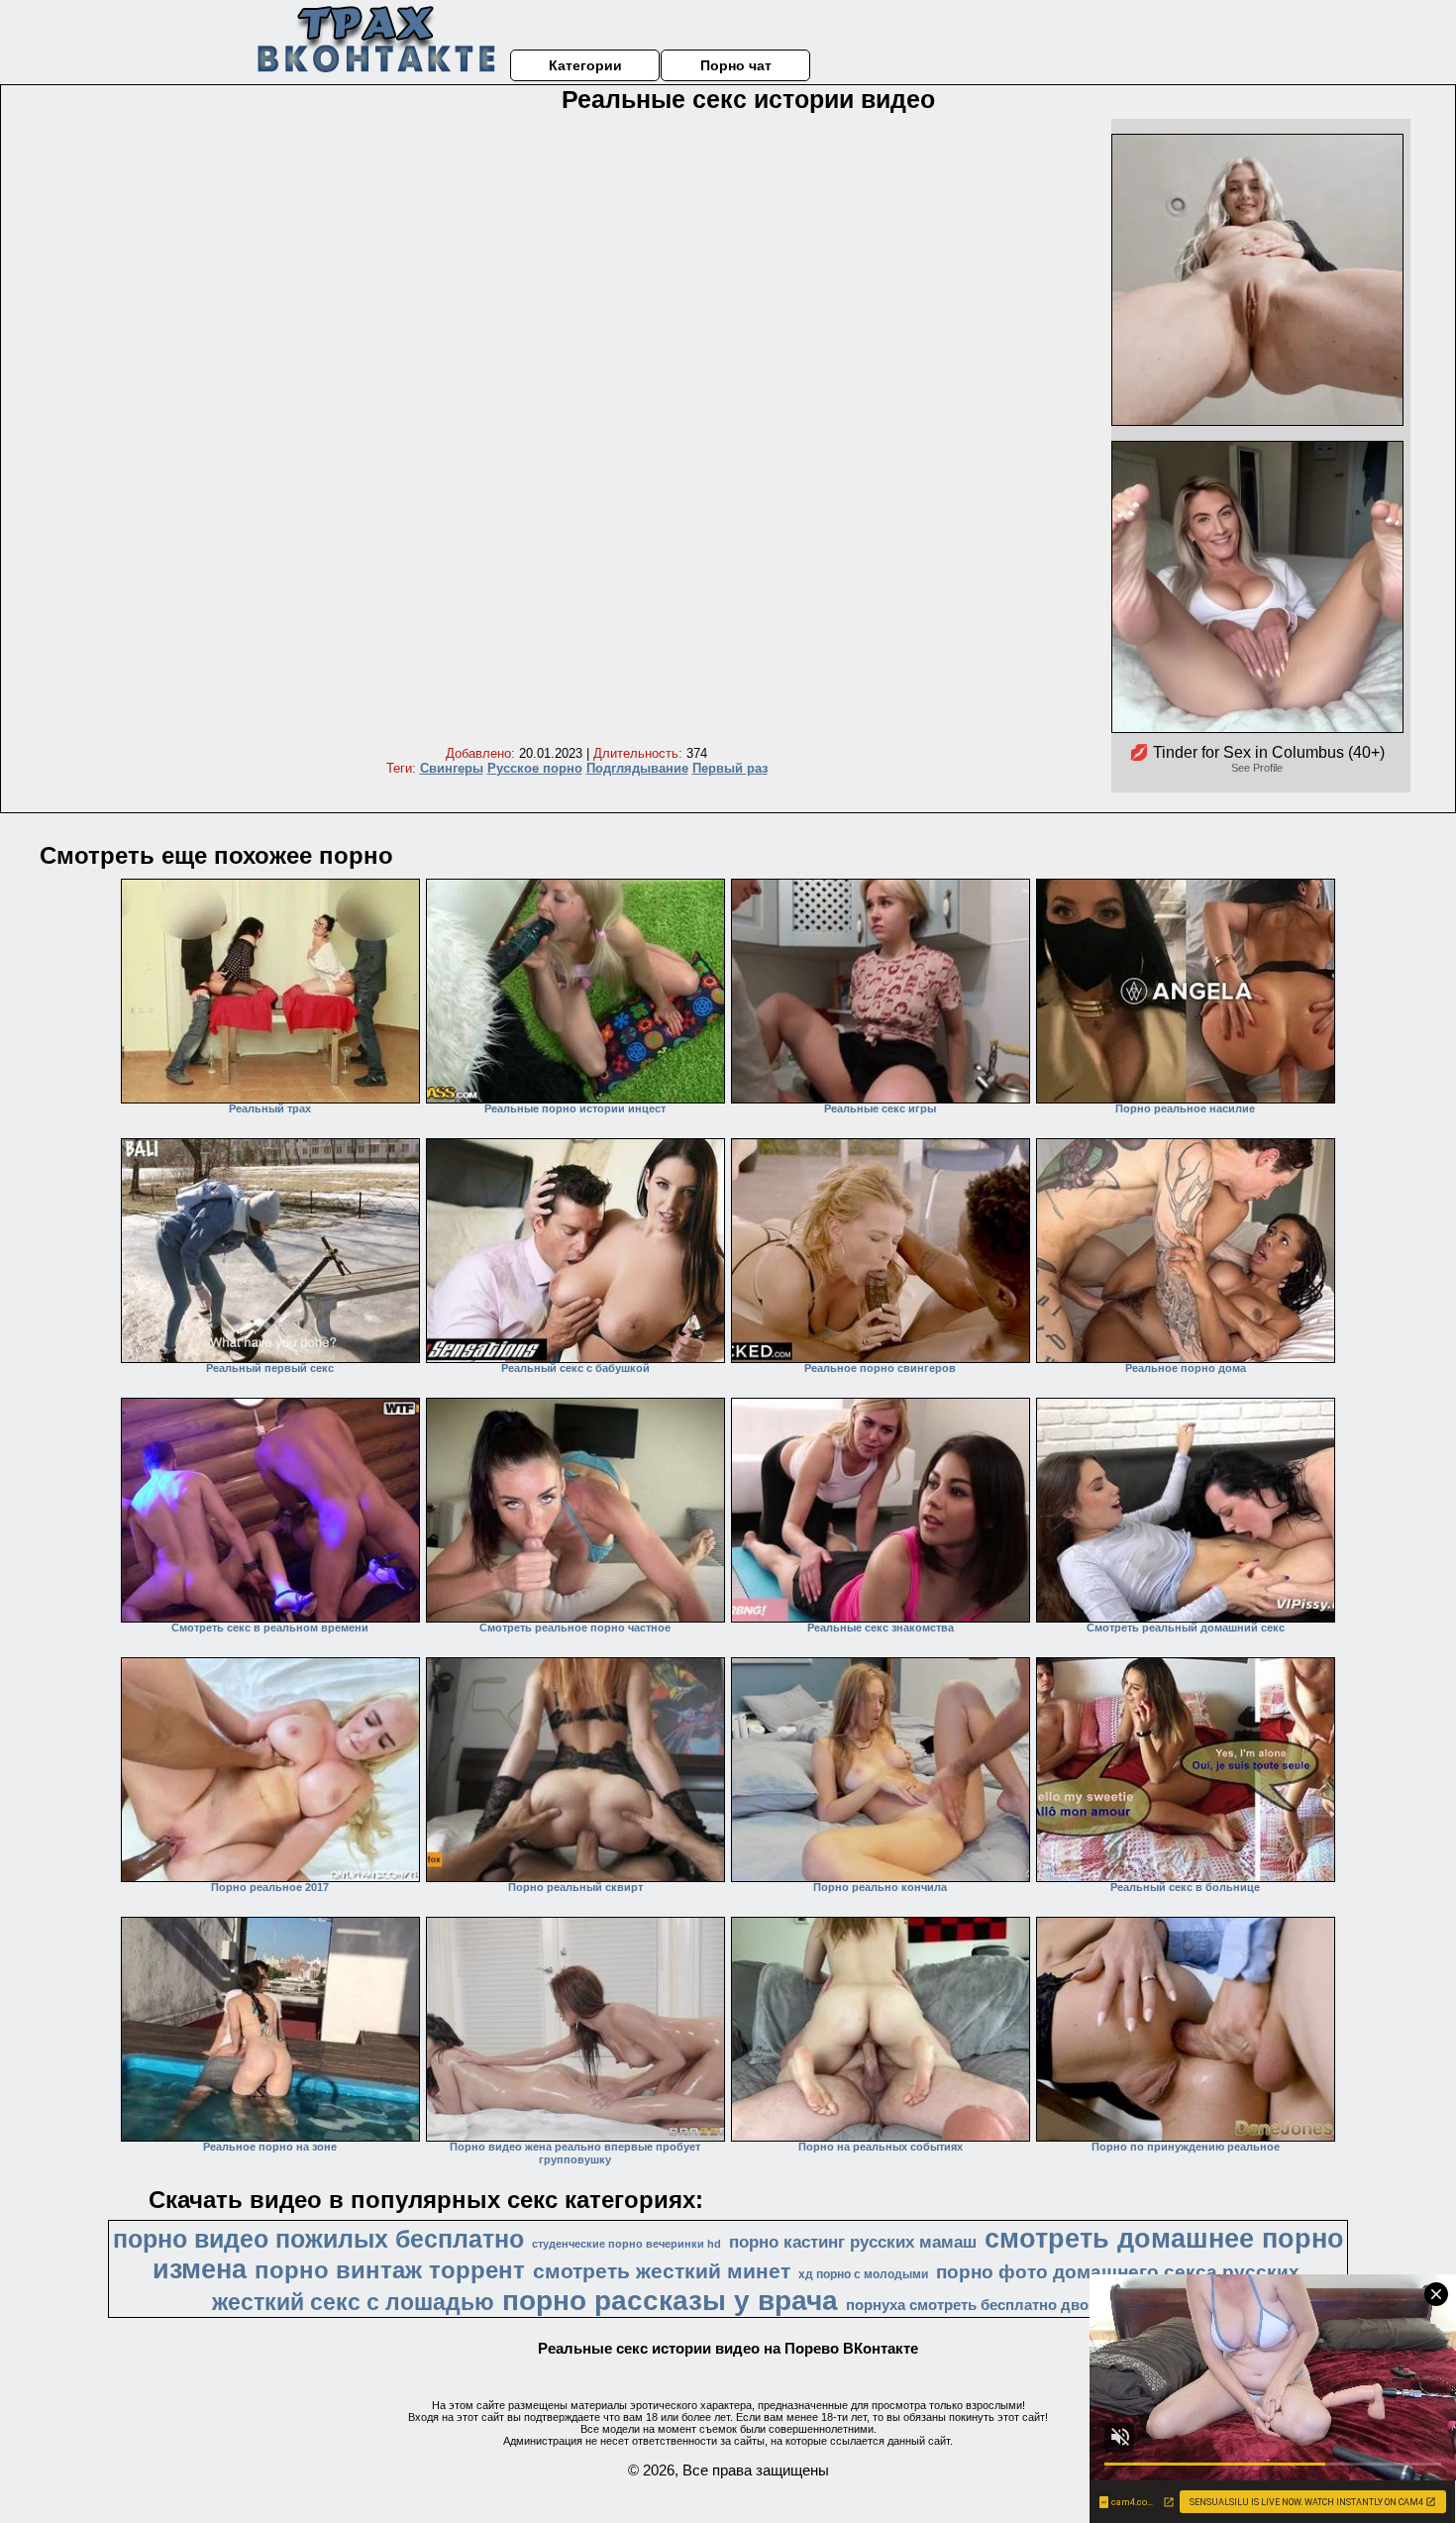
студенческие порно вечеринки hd (626, 2244)
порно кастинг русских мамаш (853, 2242)
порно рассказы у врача (670, 2301)
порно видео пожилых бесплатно (318, 2239)
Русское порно (535, 768)
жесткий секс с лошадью (353, 2302)
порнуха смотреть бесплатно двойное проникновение (1043, 2305)
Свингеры (452, 768)
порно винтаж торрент (390, 2270)
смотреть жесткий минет (662, 2271)
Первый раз (730, 768)
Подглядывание (637, 768)
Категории (585, 65)
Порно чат (736, 65)
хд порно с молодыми (863, 2274)
